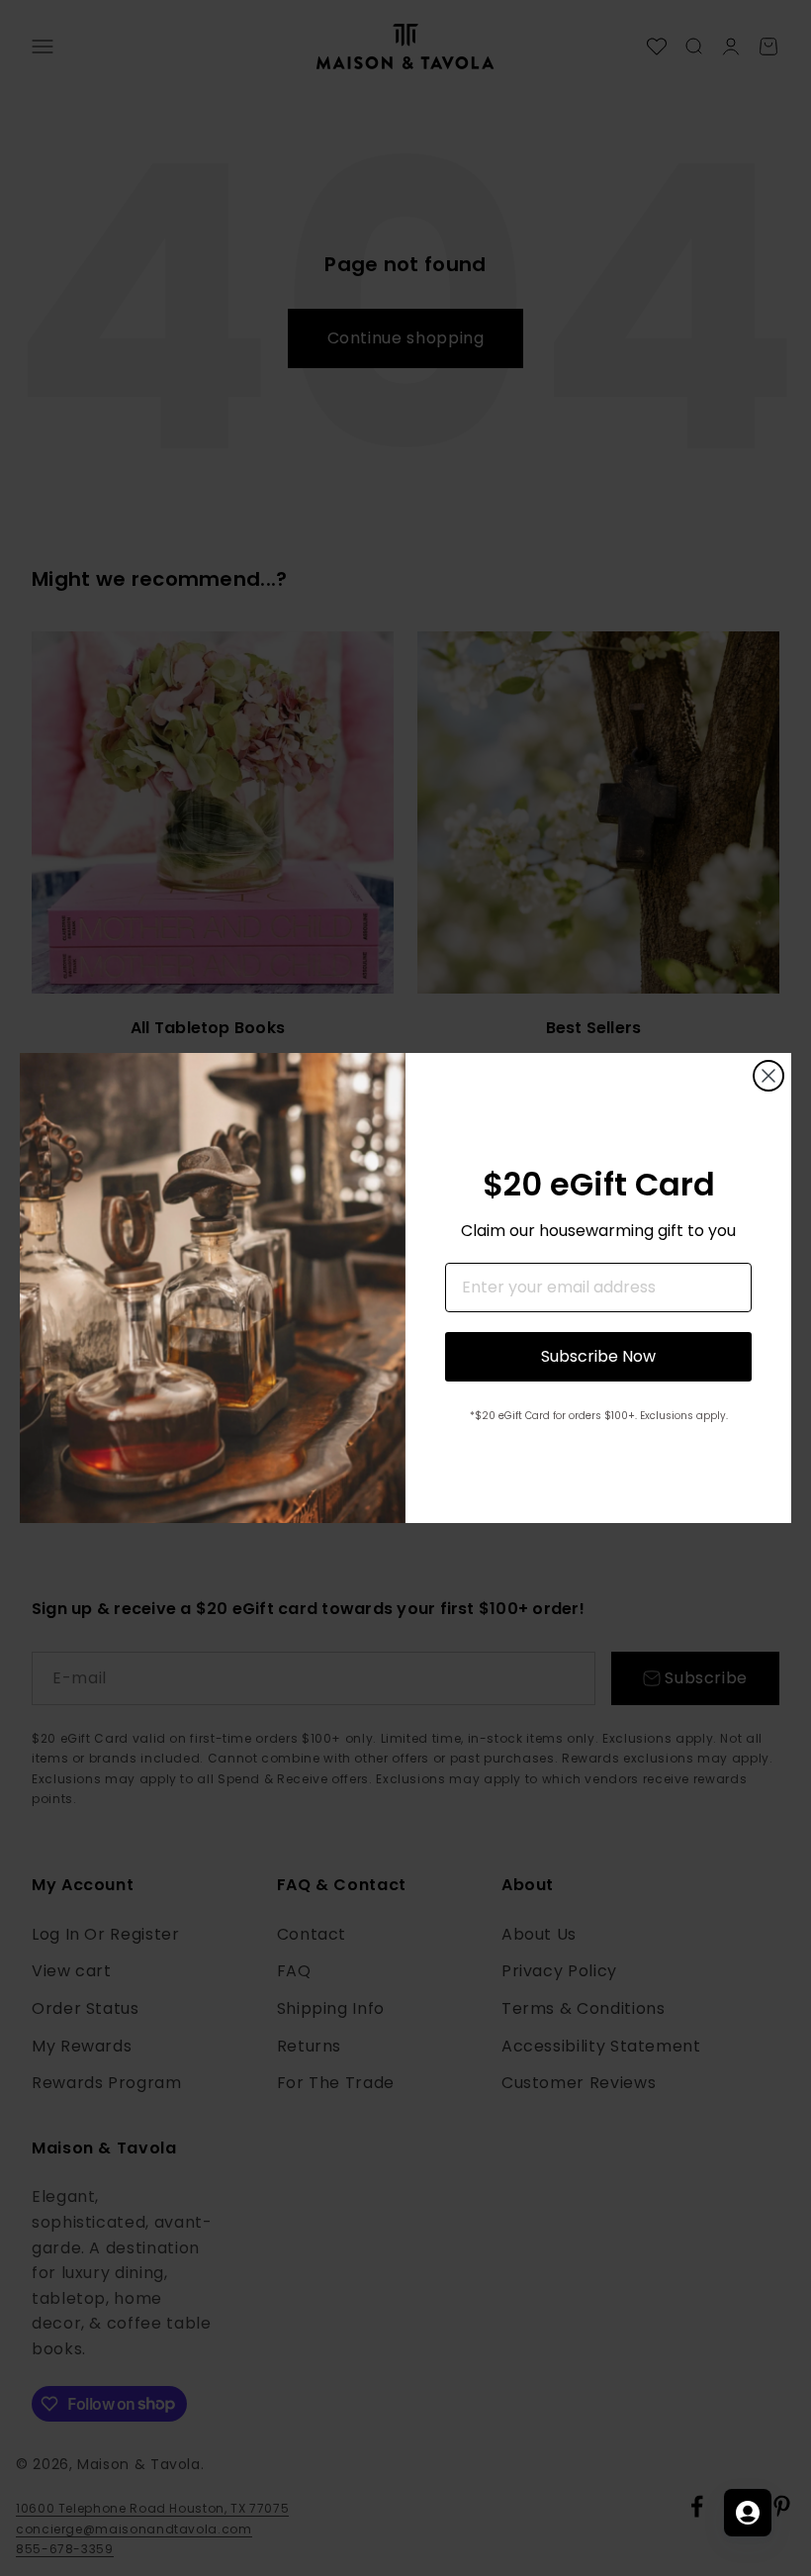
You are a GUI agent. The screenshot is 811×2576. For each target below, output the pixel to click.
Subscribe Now (598, 1356)
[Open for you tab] (748, 2513)
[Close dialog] (768, 1076)
